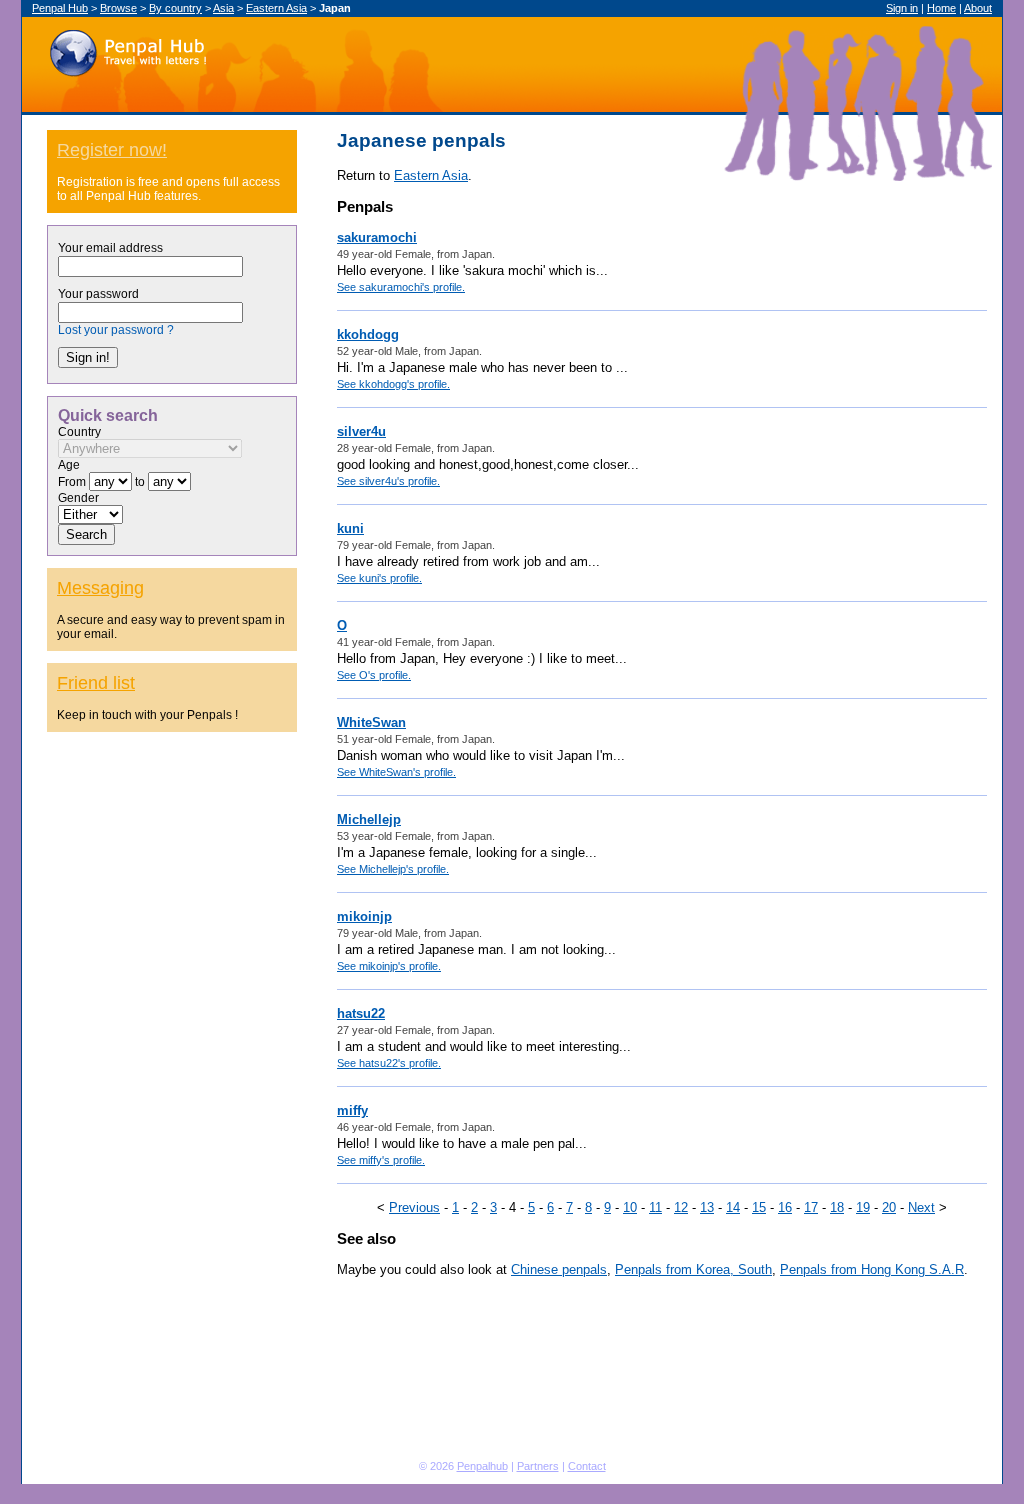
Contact (587, 1466)
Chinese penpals (559, 1269)
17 (811, 1207)
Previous (414, 1207)
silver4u (361, 431)
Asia (223, 8)
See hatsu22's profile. (389, 1063)
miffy (352, 1110)
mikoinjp (364, 916)
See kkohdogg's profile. (393, 384)
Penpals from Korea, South (693, 1269)
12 (681, 1207)
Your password (98, 294)
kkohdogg (368, 334)
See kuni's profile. (379, 578)
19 (863, 1207)
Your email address (110, 248)
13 (707, 1207)
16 (785, 1207)
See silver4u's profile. (388, 481)
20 (889, 1207)
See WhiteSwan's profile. (396, 772)
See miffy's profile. (381, 1160)
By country (175, 8)
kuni (350, 528)
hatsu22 (361, 1013)
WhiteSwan (371, 722)
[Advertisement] (172, 1128)
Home (941, 8)
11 (655, 1207)
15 (759, 1207)
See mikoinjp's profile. (389, 966)
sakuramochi (377, 237)
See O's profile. (374, 675)
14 (733, 1207)
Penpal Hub (127, 48)
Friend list (96, 683)
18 (837, 1207)
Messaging (100, 588)
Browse (118, 8)
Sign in (902, 8)
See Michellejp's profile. (393, 869)
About (978, 8)
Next (921, 1207)
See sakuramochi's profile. (401, 287)
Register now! (112, 150)
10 (630, 1207)
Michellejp (369, 819)
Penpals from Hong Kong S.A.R (872, 1269)
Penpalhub (482, 1466)
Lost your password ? (116, 330)
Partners (538, 1466)
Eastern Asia (276, 8)
